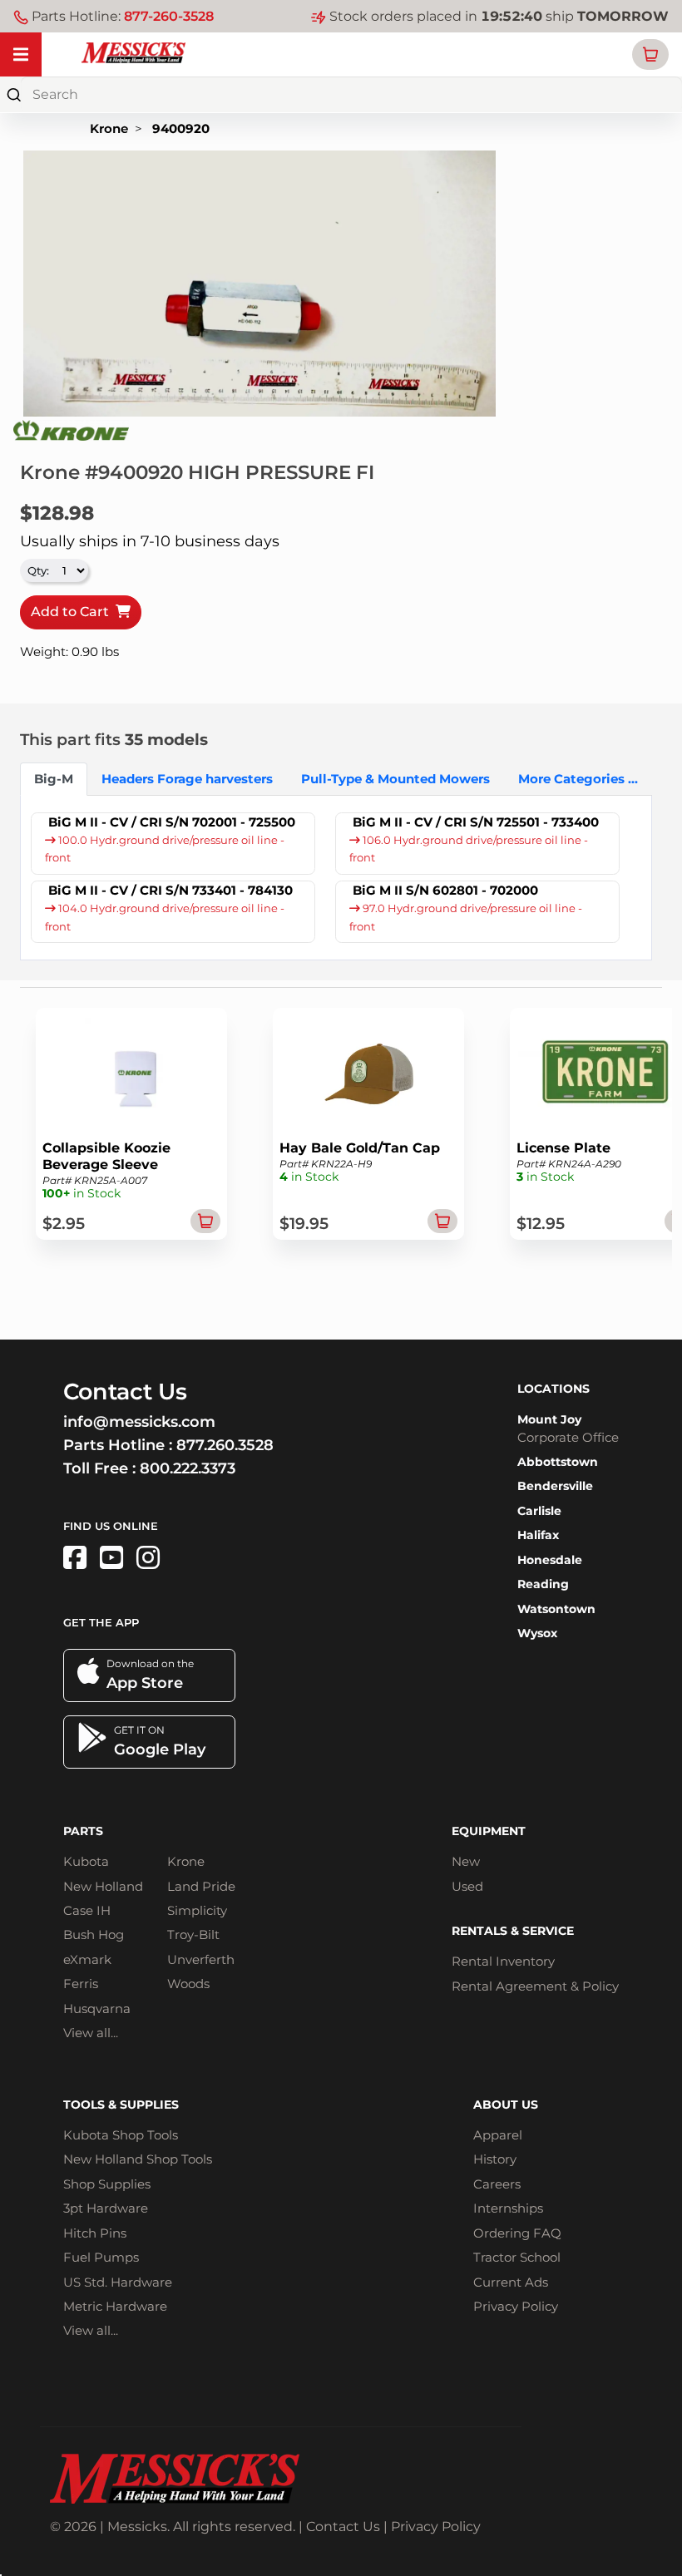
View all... (91, 2033)
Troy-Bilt (193, 1934)
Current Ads (511, 2282)
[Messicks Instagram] (148, 1558)
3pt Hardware (106, 2208)
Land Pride (201, 1886)
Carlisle (539, 1511)
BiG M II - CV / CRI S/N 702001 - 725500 (172, 822)
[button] (650, 54)
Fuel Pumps (101, 2257)
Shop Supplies (107, 2184)
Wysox (537, 1633)
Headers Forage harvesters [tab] (187, 779)
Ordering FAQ (517, 2233)
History (495, 2159)
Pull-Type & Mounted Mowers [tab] (395, 779)
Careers (497, 2184)
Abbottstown (558, 1462)
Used (467, 1886)
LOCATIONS (554, 1389)
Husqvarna (97, 2008)
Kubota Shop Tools (121, 2135)
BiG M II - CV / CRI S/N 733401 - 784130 (170, 890)
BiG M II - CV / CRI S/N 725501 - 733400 (476, 822)
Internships (508, 2208)
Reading (543, 1584)
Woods (188, 1984)
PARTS (83, 1831)
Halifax (538, 1535)
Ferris (81, 1984)
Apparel (498, 2135)
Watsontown (556, 1609)
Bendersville (555, 1486)
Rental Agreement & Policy (535, 1986)
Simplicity (197, 1910)
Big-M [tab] (54, 779)
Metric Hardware (115, 2306)
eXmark (87, 1959)
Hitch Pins (95, 2233)
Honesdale (550, 1560)
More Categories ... (578, 779)
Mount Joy (549, 1419)
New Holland (103, 1886)
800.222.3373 (188, 1468)
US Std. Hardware (118, 2282)
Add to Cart (73, 612)
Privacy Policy (516, 2306)
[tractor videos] (111, 1558)
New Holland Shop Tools (138, 2159)
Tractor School (517, 2257)
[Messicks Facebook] (75, 1558)
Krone (109, 128)
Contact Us (343, 2527)
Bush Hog (94, 1934)
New (466, 1861)
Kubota (86, 1861)
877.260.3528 (225, 1445)
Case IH (87, 1910)
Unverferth (201, 1959)
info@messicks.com (139, 1422)
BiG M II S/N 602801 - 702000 (445, 890)
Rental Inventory (503, 1961)
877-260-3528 (169, 16)
